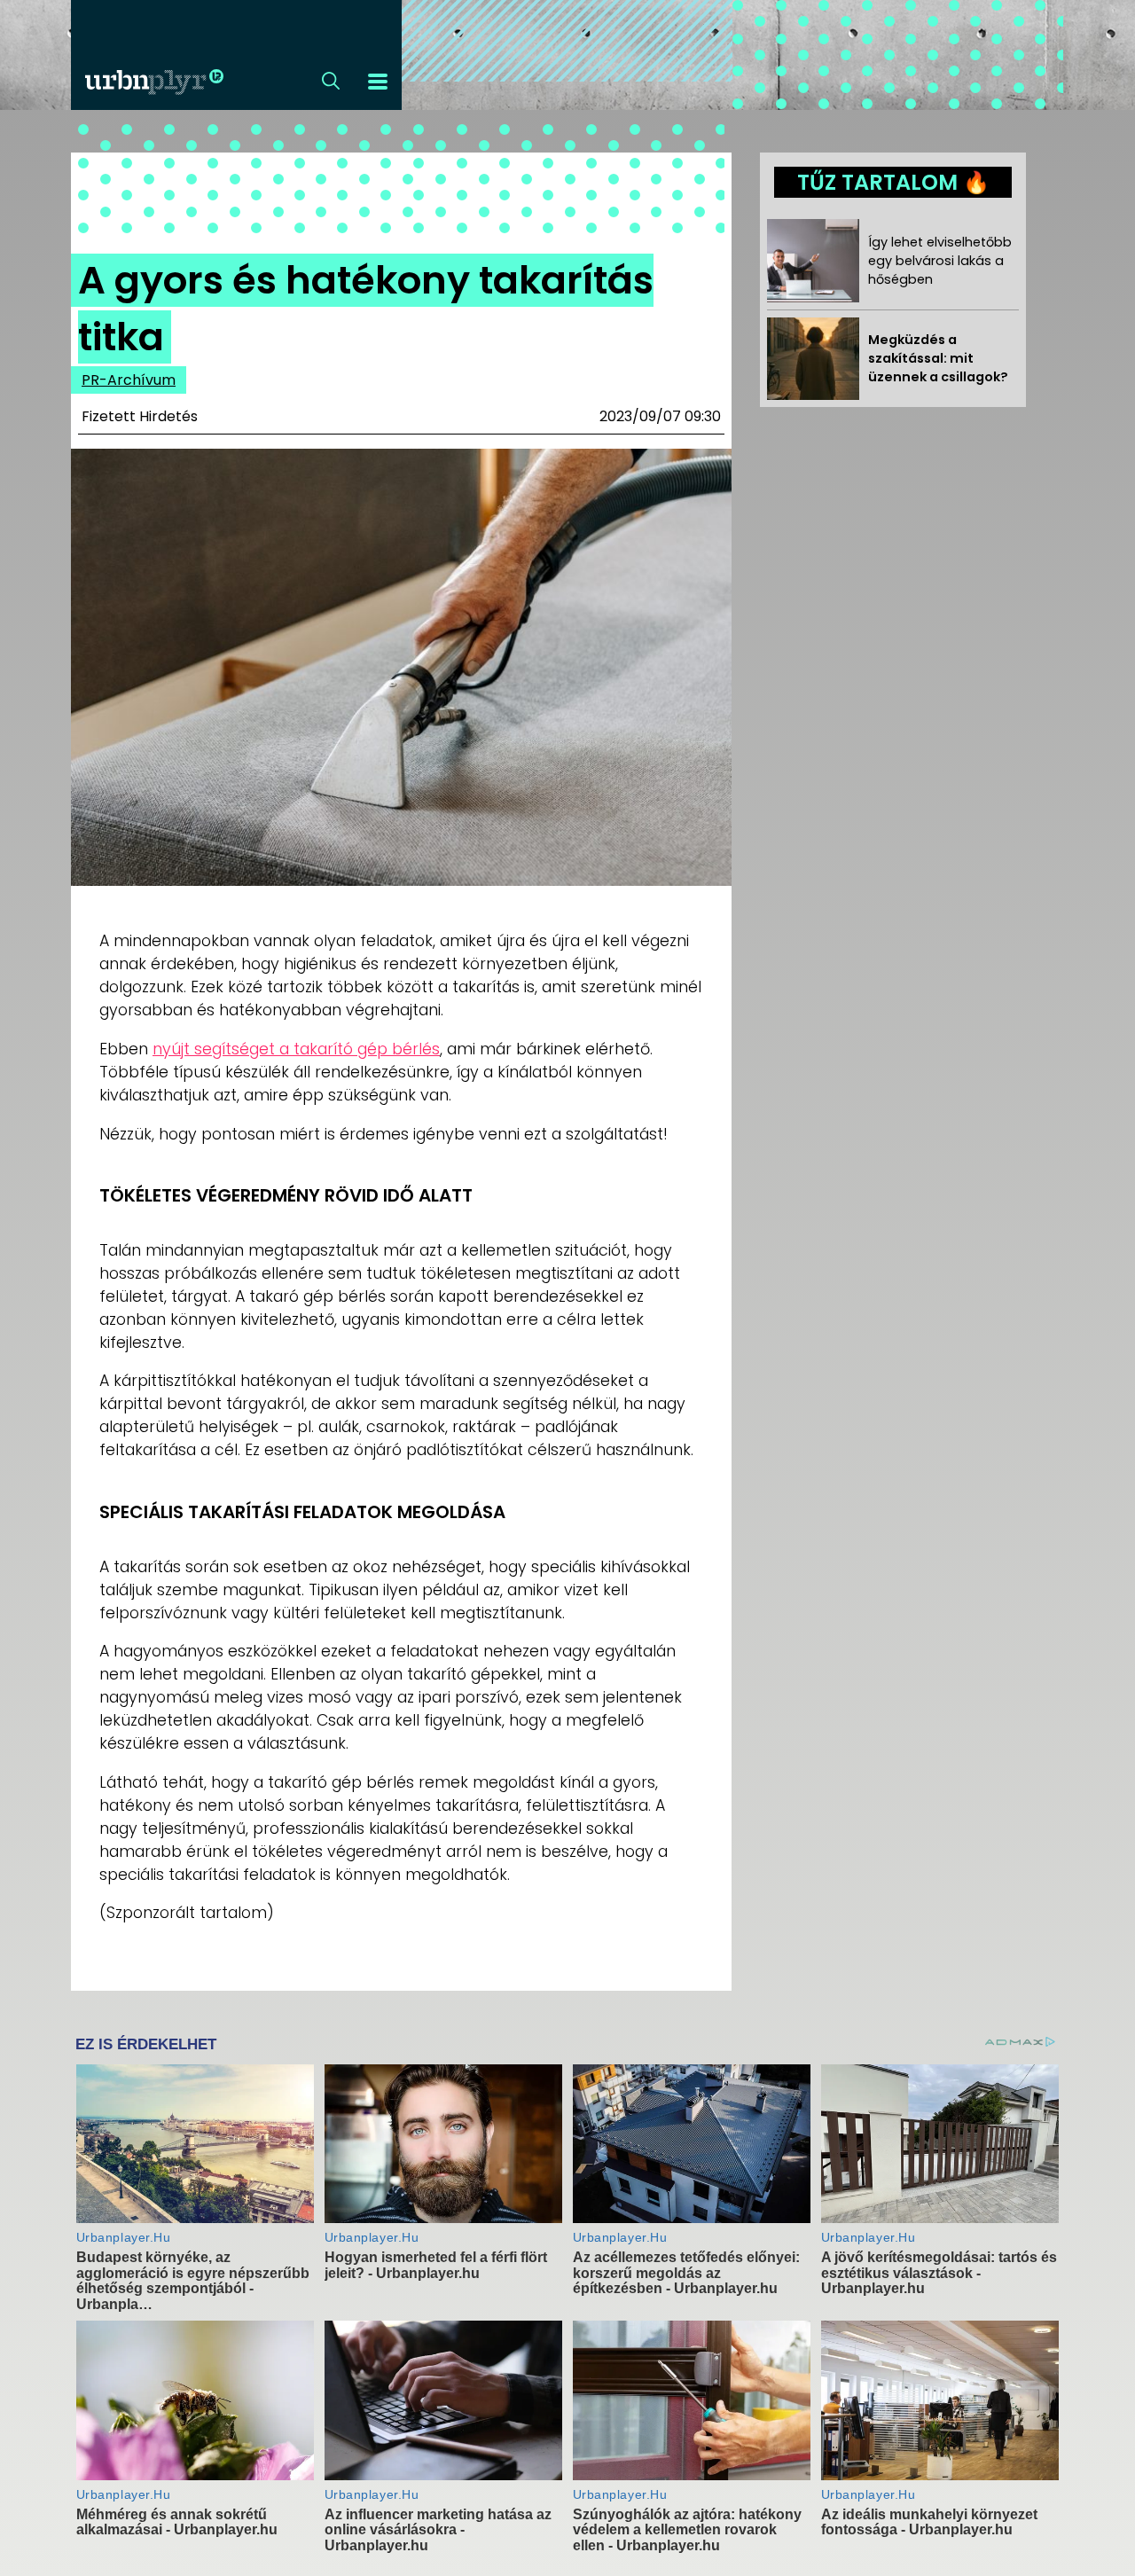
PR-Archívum (129, 380)
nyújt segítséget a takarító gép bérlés (296, 1049)
